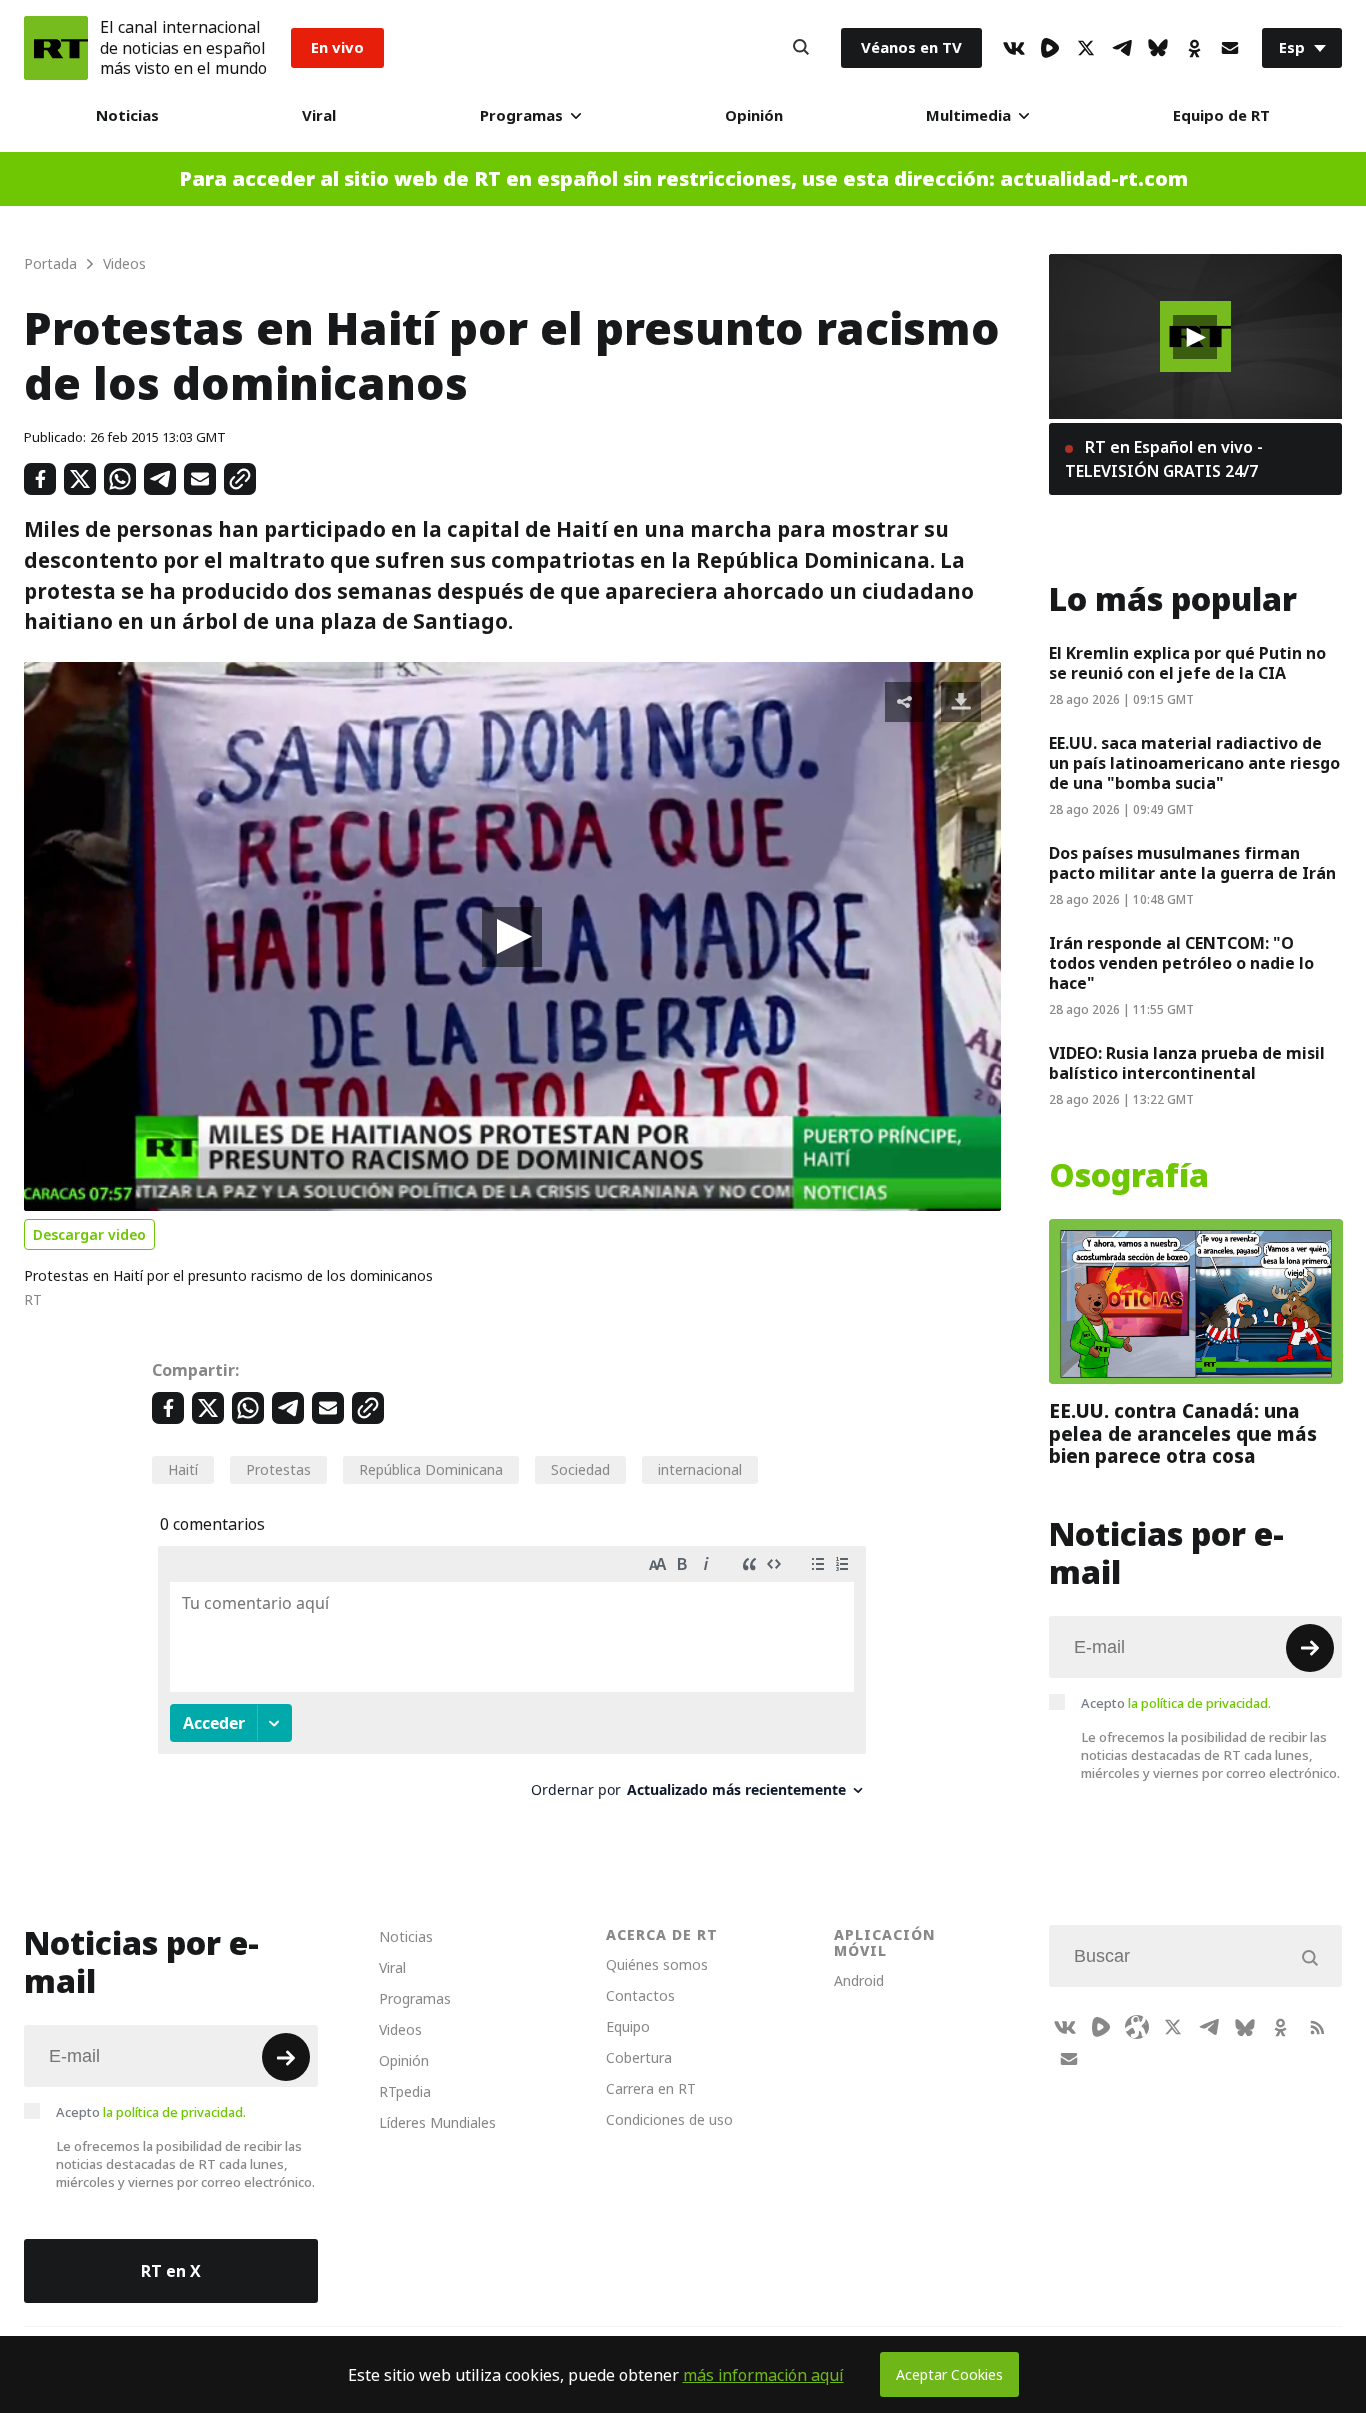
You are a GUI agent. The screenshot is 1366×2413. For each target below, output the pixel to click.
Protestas (278, 1469)
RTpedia (405, 2091)
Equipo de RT (1221, 115)
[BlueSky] (1158, 48)
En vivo (337, 47)
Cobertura (639, 2057)
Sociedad (580, 1469)
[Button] (801, 48)
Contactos (640, 1995)
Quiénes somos (657, 1964)
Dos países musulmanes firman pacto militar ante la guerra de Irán (1192, 863)
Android (859, 1980)
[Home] (56, 48)
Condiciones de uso (669, 2119)
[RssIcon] (1317, 2027)
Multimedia (968, 115)
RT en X (171, 2271)
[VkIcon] (1014, 48)
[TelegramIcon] (1122, 48)
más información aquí (763, 2375)
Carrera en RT (651, 2088)
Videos (400, 2029)
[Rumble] (1050, 48)
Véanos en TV (911, 47)
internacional (700, 1469)
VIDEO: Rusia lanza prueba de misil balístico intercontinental (1187, 1063)
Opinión (754, 115)
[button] (512, 937)
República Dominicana (431, 1469)
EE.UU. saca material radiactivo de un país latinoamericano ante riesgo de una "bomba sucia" (1194, 763)
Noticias (127, 115)
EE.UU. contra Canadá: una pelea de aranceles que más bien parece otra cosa (1183, 1433)
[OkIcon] (1194, 48)
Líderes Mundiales (437, 2122)
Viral (319, 115)
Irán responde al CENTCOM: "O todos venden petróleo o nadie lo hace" (1181, 963)
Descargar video (89, 1234)
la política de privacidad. (1199, 1703)
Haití (183, 1469)
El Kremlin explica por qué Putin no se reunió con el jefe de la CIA (1187, 663)
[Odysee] (1137, 2027)
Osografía (1129, 1176)
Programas (521, 115)
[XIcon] (1086, 48)
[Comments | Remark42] (512, 1679)
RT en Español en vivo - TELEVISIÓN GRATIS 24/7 (1164, 459)
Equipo (628, 2026)
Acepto (1176, 1703)
